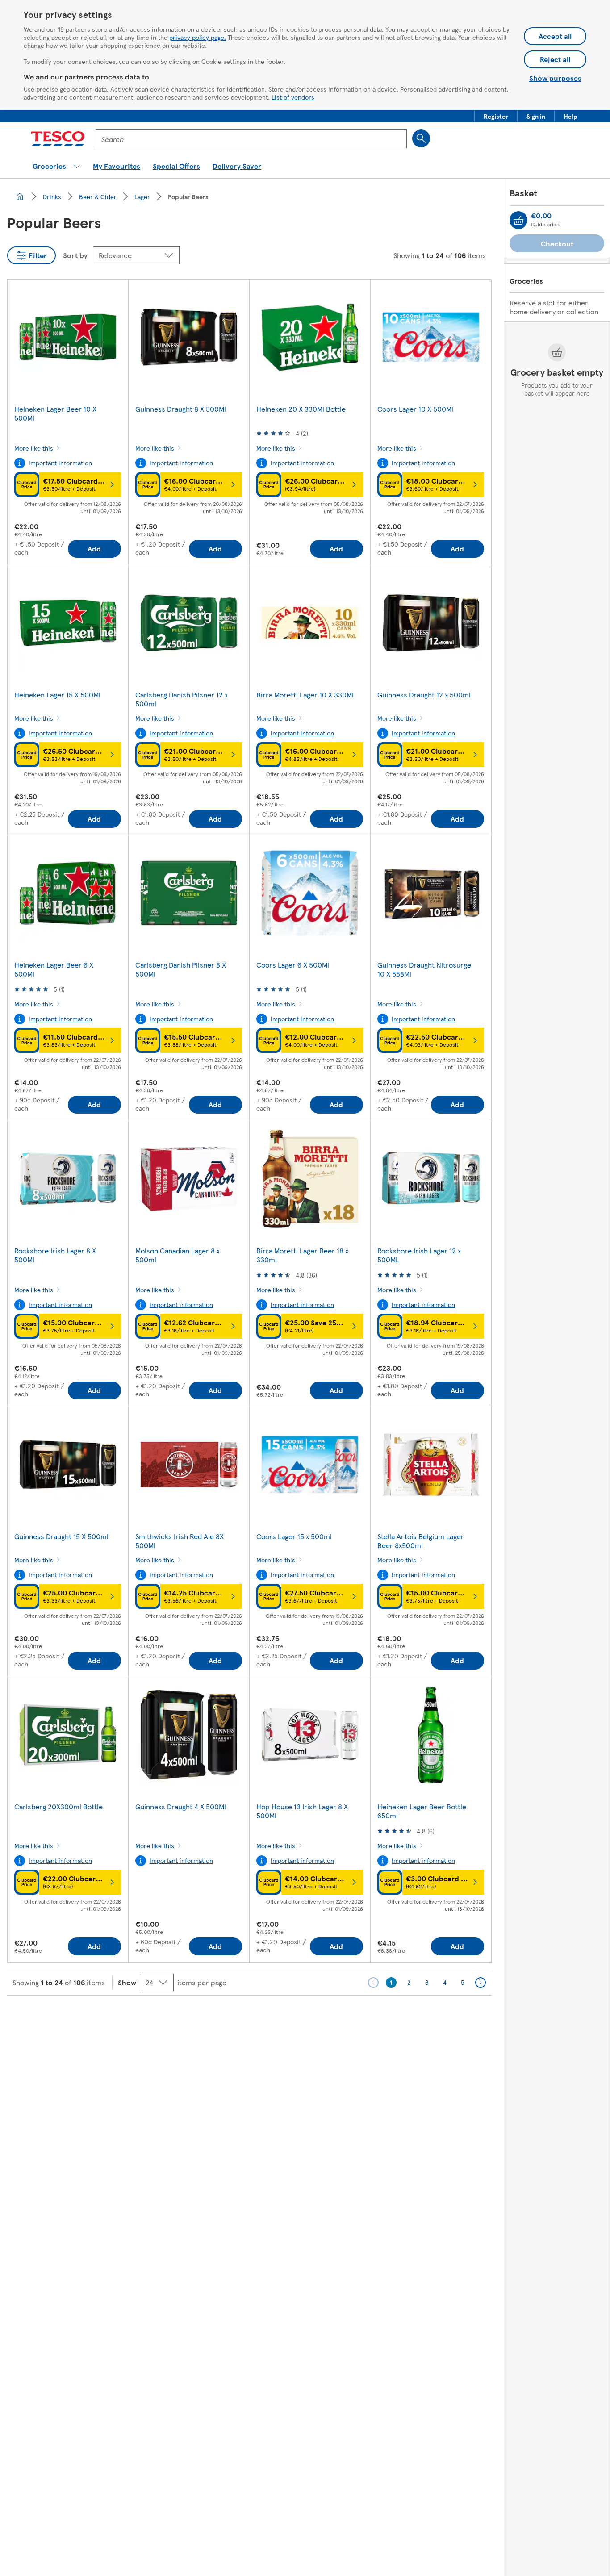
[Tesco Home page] (58, 139)
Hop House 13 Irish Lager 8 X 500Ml (302, 1811)
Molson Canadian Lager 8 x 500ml (178, 1255)
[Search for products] (421, 138)
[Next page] (480, 1983)
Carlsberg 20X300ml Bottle (58, 1806)
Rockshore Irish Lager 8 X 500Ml (55, 1255)
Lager (142, 196)
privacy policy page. (198, 37)
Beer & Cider (98, 196)
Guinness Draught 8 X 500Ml (181, 409)
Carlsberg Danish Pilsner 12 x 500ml (182, 699)
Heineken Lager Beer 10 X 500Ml (55, 413)
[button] (496, 116)
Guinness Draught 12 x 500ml (424, 695)
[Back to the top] (309, 2018)
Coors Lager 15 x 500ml (294, 1536)
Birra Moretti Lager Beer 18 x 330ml (302, 1255)
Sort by (75, 255)
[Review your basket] (518, 220)
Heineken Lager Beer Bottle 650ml (422, 1811)
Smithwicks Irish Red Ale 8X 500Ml (180, 1541)
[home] (20, 196)
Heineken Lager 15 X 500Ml (57, 695)
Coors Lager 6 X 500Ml (293, 965)
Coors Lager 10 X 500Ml (415, 409)
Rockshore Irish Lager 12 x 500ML (419, 1255)
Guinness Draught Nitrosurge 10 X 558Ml (424, 969)
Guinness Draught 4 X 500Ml (181, 1806)
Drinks (52, 196)
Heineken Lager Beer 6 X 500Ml (54, 969)
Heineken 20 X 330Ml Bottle (301, 409)
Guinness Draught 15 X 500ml (61, 1536)
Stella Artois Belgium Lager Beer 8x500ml (421, 1541)
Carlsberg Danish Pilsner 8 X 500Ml (181, 969)
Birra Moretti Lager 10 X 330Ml (305, 695)
